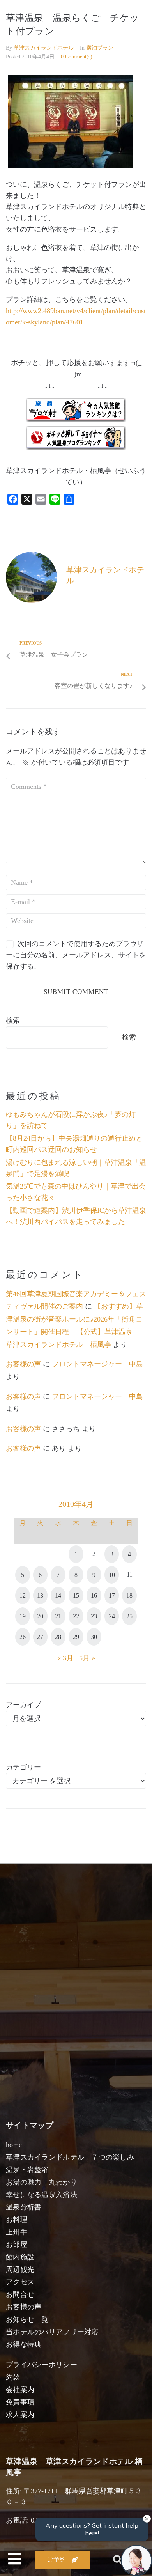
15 (76, 1595)
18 (129, 1595)
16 (94, 1595)
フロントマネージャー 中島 (97, 1364)
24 (112, 1616)
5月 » (87, 1658)
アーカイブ (23, 1705)
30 (94, 1637)
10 (112, 1575)
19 (23, 1616)
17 (112, 1595)
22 (76, 1616)
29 (76, 1637)
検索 (13, 1020)
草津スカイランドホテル (44, 48)
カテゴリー (23, 1767)
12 (23, 1595)
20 (40, 1616)
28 (58, 1637)
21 (58, 1616)
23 (94, 1616)
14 (58, 1595)
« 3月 (65, 1658)
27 (40, 1637)
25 (129, 1616)
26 (23, 1637)
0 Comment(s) (77, 57)
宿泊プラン (100, 48)
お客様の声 (23, 1364)
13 (40, 1595)
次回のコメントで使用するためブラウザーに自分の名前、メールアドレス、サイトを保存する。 (76, 955)
